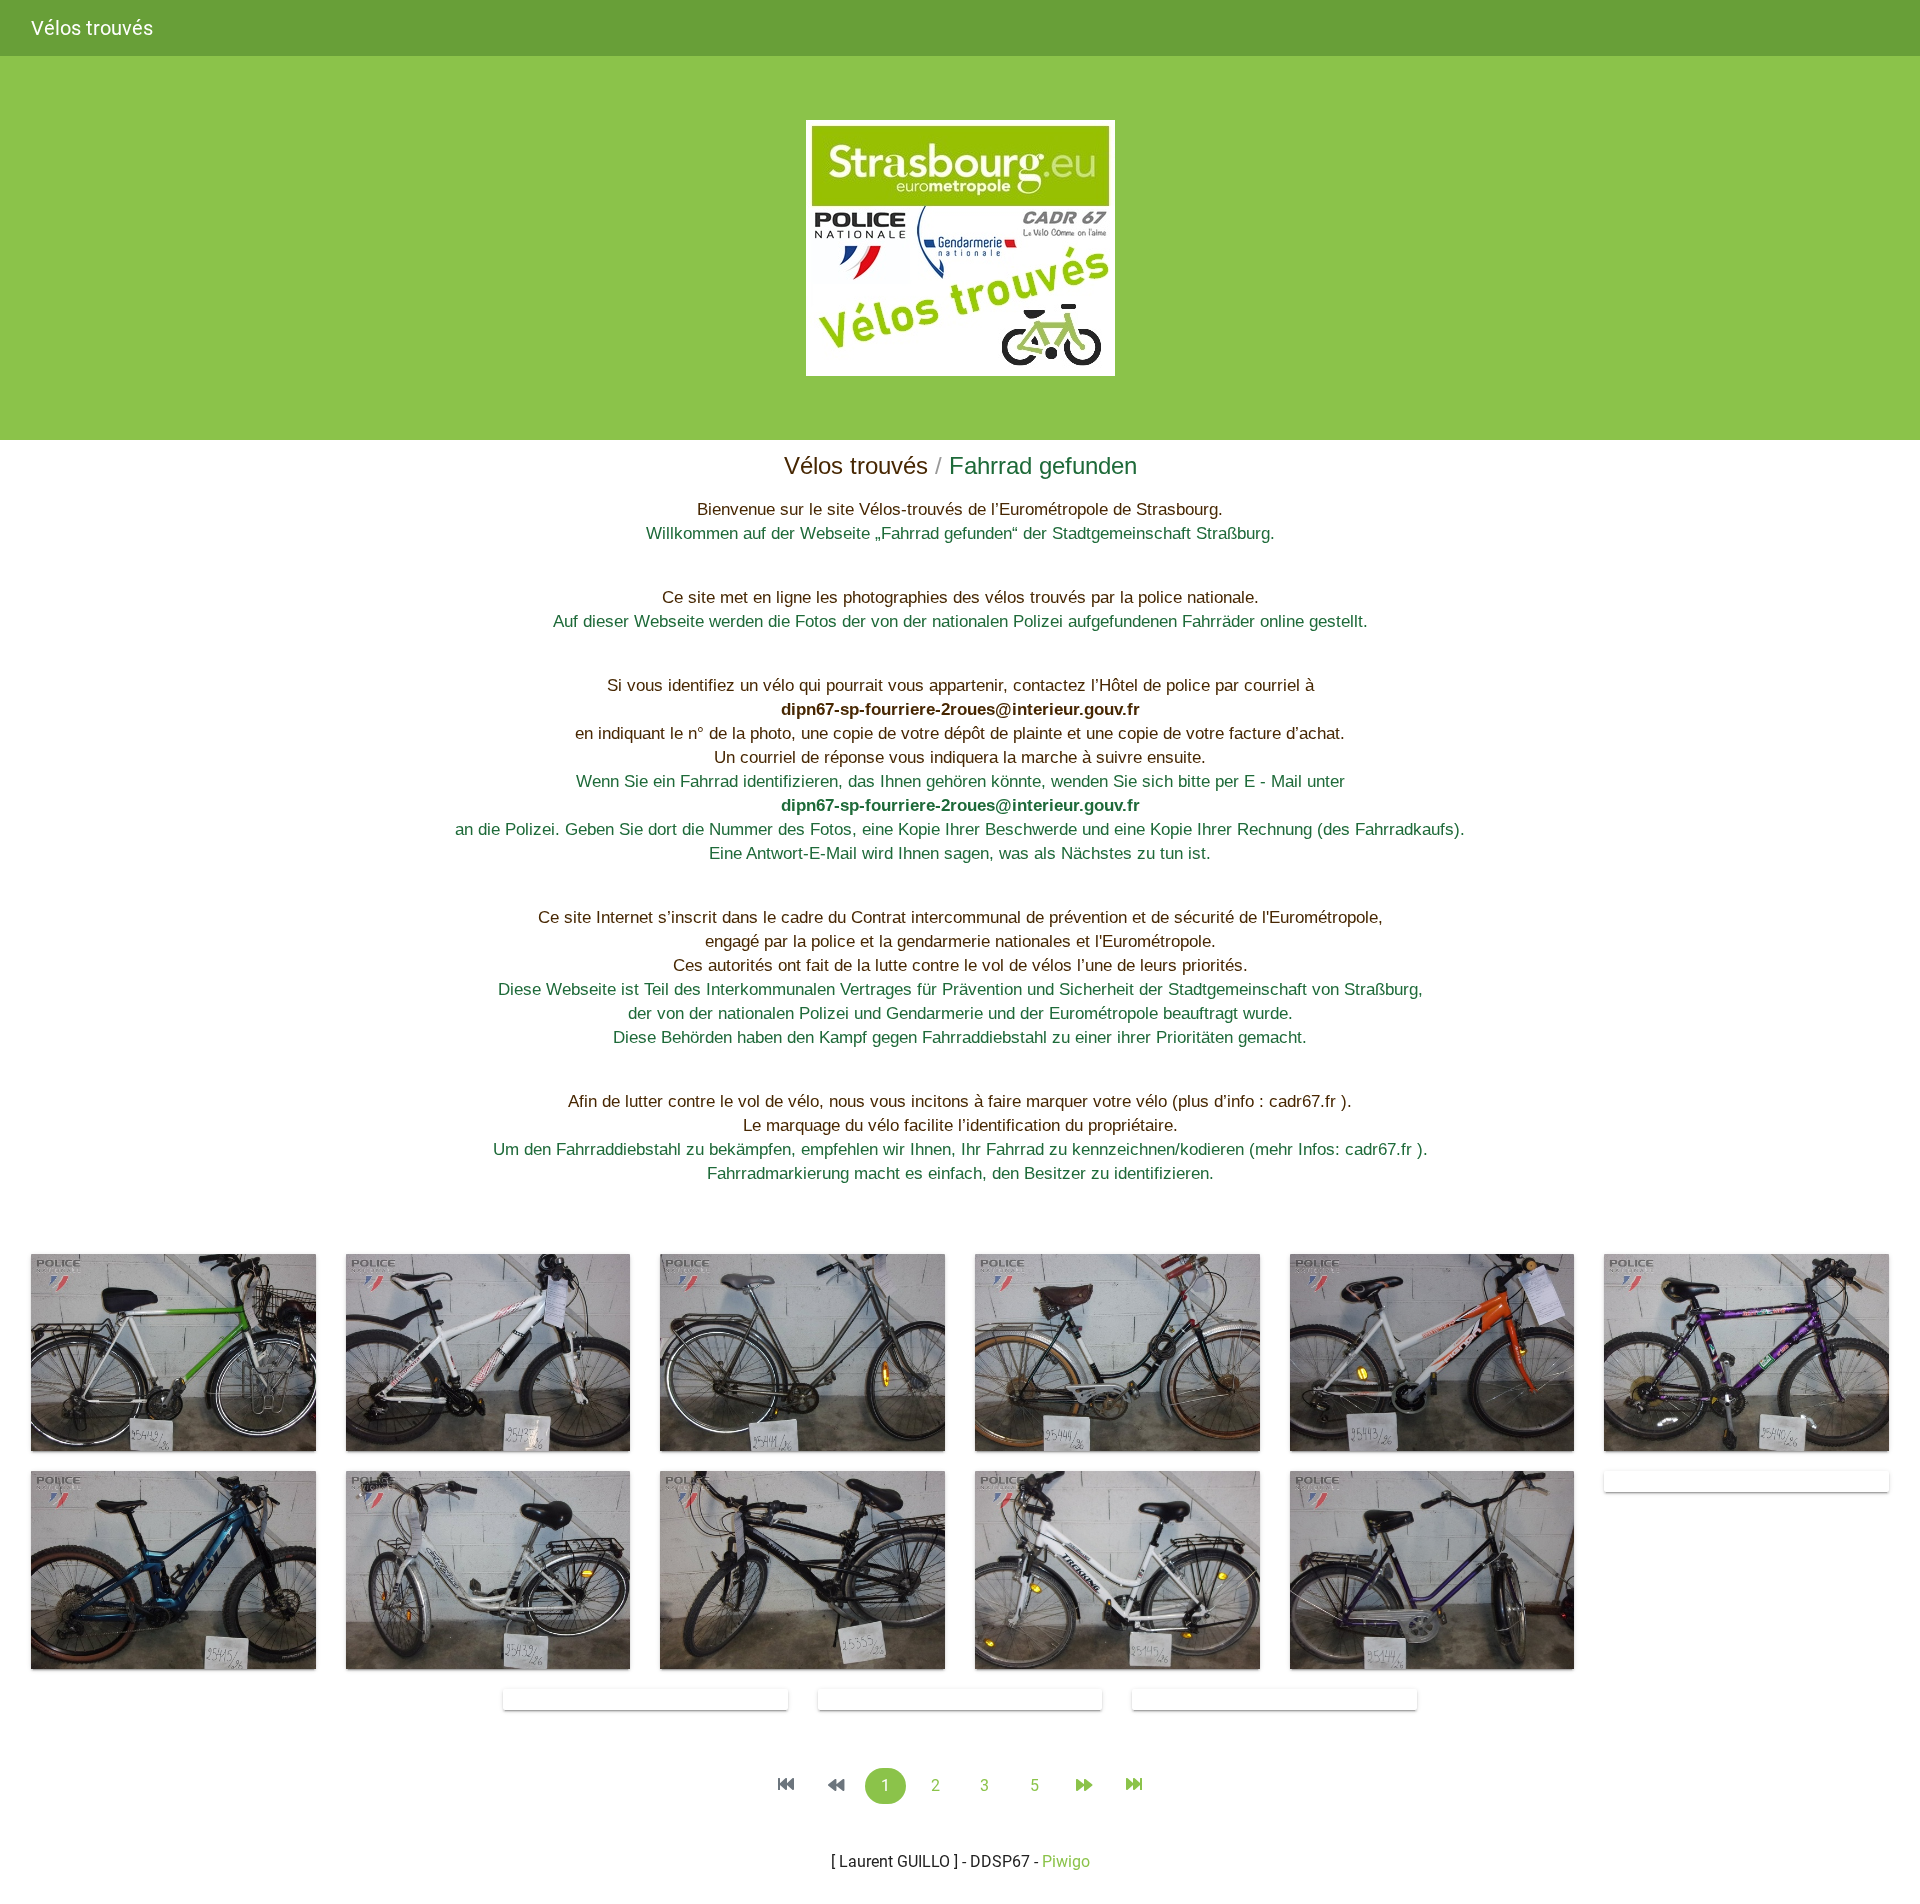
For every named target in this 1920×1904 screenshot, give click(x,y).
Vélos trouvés (92, 28)
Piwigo (1066, 1861)
